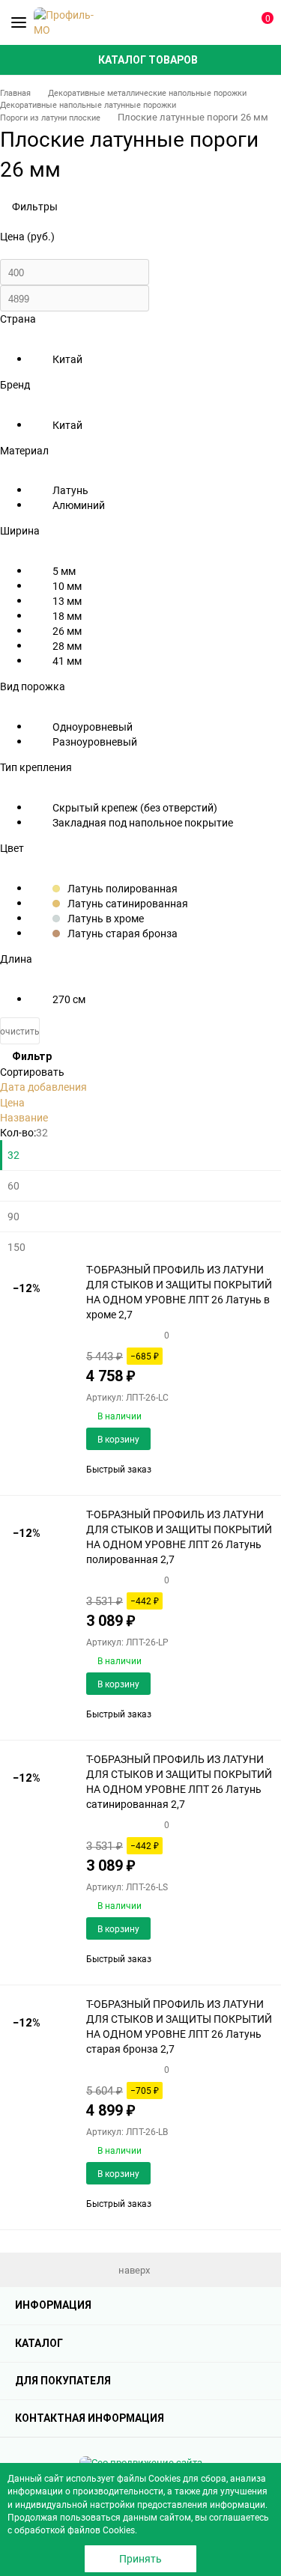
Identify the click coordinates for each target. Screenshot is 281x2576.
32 (13, 1155)
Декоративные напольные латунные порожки (88, 104)
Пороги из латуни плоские (50, 117)
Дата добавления (43, 1087)
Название (24, 1117)
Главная (15, 92)
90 (13, 1216)
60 (13, 1185)
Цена (12, 1102)
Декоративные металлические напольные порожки (147, 92)
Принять (140, 2558)
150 (16, 1247)
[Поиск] (206, 22)
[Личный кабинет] (232, 22)
